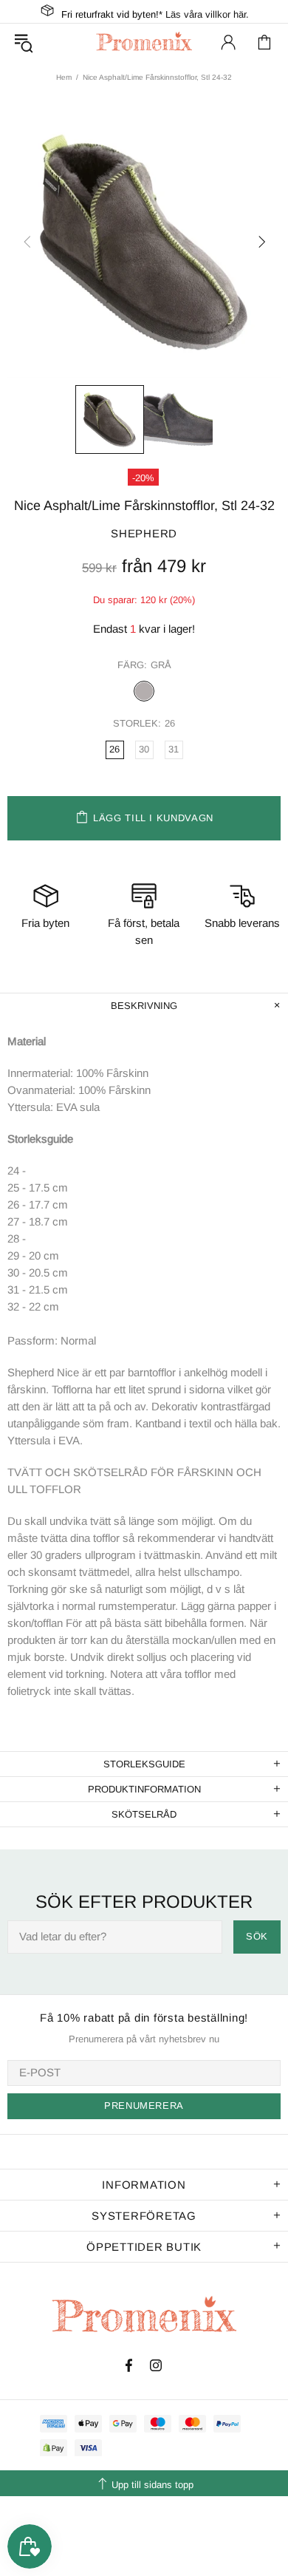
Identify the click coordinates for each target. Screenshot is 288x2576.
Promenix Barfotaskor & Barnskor (144, 42)
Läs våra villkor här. (207, 14)
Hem (64, 77)
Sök (257, 1936)
